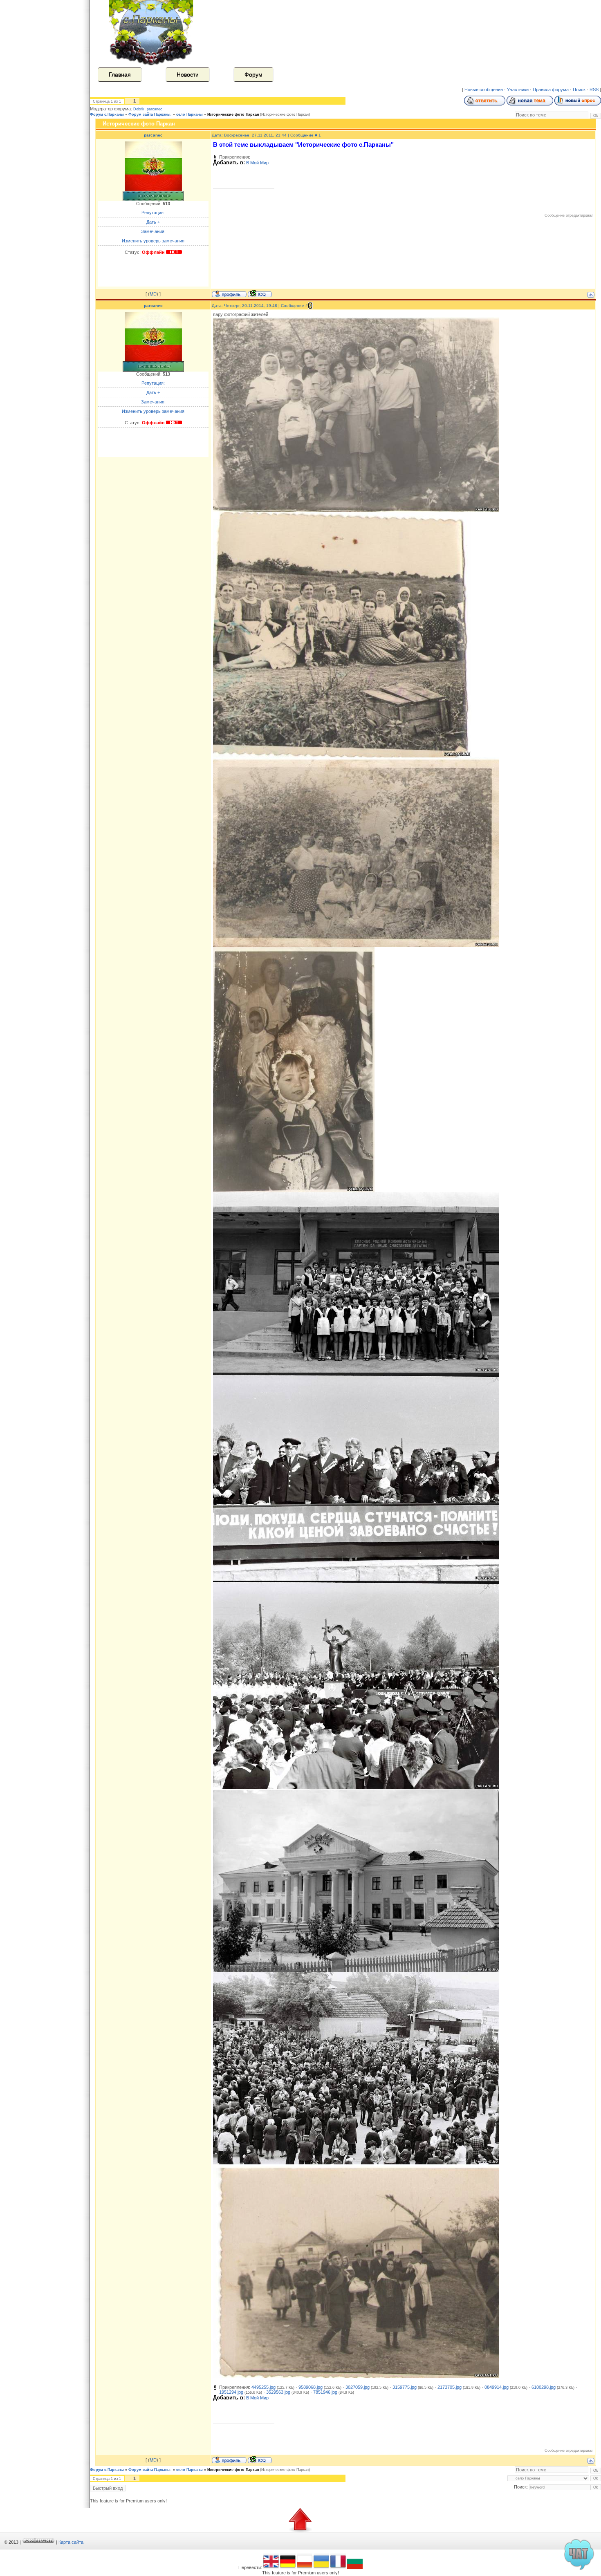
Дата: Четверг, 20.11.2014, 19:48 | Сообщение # (260, 306)
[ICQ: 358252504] (260, 293)
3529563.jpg (278, 2392)
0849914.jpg (497, 2387)
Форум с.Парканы (107, 114)
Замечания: (153, 231)
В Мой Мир (257, 163)
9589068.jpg (311, 2387)
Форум (253, 74)
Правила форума (551, 90)
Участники (518, 90)
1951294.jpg (231, 2392)
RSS (594, 90)
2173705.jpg (450, 2387)
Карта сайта (71, 2542)
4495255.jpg (263, 2387)
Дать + (153, 222)
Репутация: (153, 213)
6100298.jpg (544, 2387)
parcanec (155, 109)
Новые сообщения (484, 90)
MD (153, 294)
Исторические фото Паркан (233, 114)
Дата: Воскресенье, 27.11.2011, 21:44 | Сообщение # (265, 135)
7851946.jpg (325, 2392)
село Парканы (189, 114)
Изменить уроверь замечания (153, 241)
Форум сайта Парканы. (150, 114)
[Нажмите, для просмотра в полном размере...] (356, 511)
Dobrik (139, 109)
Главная (120, 74)
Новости (188, 74)
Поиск (579, 90)
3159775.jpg (405, 2387)
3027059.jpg (358, 2387)
